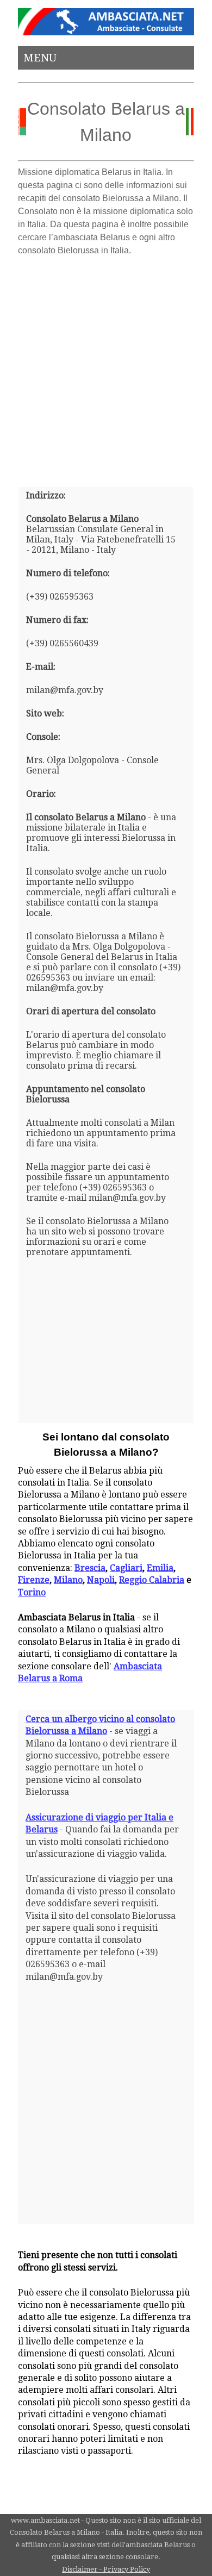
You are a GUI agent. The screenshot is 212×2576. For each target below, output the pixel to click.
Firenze (34, 1580)
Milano (68, 1580)
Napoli (101, 1580)
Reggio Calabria (152, 1580)
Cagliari (126, 1568)
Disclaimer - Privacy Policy (106, 2569)
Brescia (90, 1568)
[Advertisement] (106, 367)
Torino (32, 1592)
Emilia (160, 1568)
